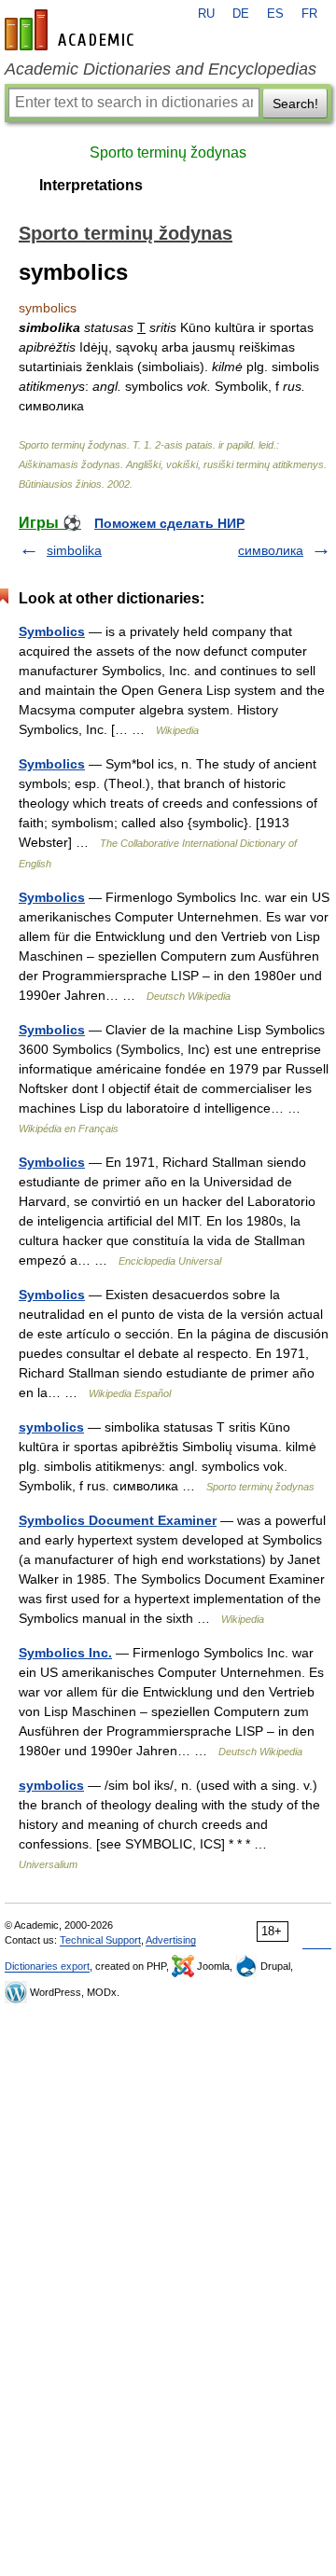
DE (241, 14)
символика (271, 550)
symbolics (51, 1427)
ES (275, 14)
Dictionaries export (47, 1966)
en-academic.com (72, 30)
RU (206, 14)
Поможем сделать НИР (169, 523)
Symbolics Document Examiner (118, 1520)
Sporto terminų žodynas (168, 152)
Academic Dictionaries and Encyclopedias (161, 69)
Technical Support (100, 1940)
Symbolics (52, 631)
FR (309, 14)
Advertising (171, 1940)
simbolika (74, 550)
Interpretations (91, 185)
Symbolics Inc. (65, 1653)
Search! (295, 104)
